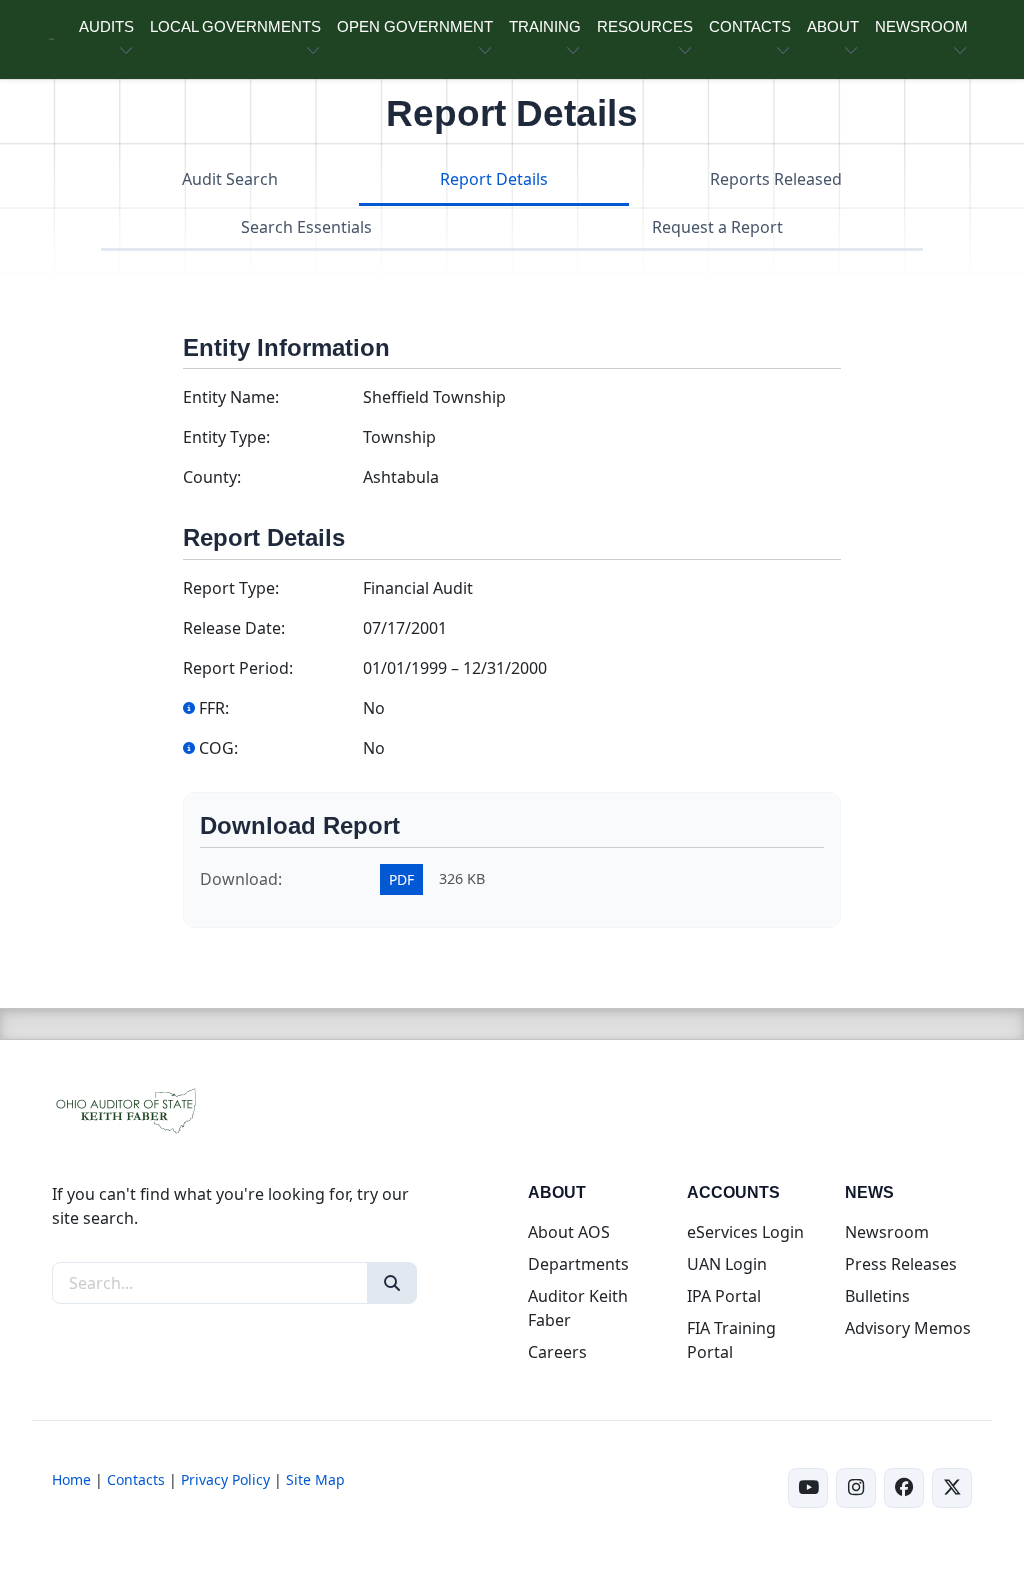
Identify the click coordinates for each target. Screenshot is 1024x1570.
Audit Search (230, 179)
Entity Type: (226, 437)
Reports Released (776, 179)
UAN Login (727, 1264)
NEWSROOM (921, 26)
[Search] (392, 1283)
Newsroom (887, 1232)
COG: (218, 748)
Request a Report (717, 227)
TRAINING (545, 26)
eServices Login (745, 1232)
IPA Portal (724, 1296)
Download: (241, 879)
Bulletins (877, 1296)
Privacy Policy (225, 1479)
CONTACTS (750, 26)
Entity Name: (231, 397)
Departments (578, 1264)
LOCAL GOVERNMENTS (235, 26)
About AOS (569, 1232)
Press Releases (901, 1264)
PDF (401, 879)
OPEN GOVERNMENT (415, 26)
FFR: (214, 708)
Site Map (315, 1479)
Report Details (494, 179)
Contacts (136, 1479)
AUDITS (106, 26)
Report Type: (231, 588)
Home (71, 1479)
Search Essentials (306, 227)
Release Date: (234, 628)
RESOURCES (645, 26)
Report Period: (238, 668)
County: (212, 477)
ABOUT (833, 26)
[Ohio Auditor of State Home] (51, 39)
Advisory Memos (908, 1328)
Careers (557, 1352)
